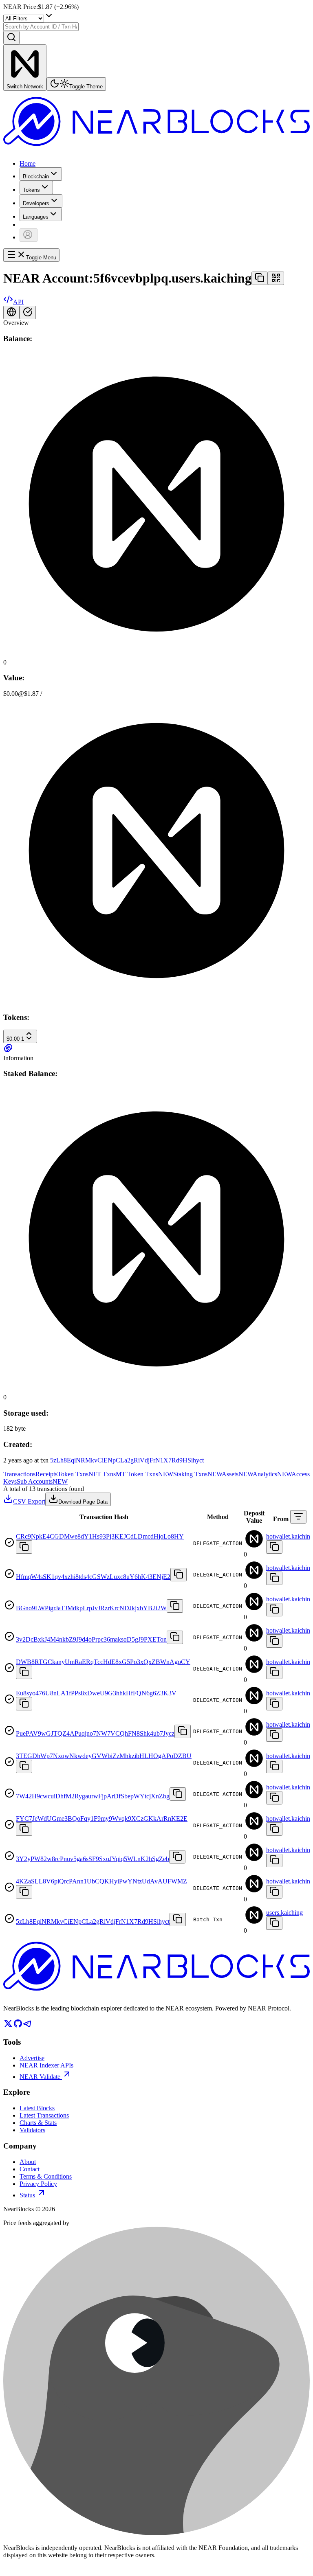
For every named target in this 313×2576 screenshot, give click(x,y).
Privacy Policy (38, 2184)
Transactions (19, 1474)
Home (28, 163)
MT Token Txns (144, 1474)
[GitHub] (18, 2026)
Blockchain (36, 176)
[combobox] (41, 27)
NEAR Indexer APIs (46, 2065)
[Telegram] (28, 2026)
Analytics (272, 1474)
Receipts (46, 1474)
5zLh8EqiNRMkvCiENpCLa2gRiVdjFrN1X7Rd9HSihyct (127, 1460)
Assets (237, 1474)
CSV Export (29, 1501)
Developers (36, 203)
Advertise (32, 2058)
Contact (30, 2169)
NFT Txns (102, 1474)
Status (27, 2195)
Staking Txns (197, 1474)
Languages (36, 217)
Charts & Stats (38, 2123)
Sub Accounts (42, 1481)
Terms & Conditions (46, 2176)
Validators (32, 2130)
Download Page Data (83, 1502)
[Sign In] (29, 235)
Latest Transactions (44, 2115)
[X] (8, 2026)
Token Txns (73, 1474)
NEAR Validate (40, 2077)
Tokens (31, 190)
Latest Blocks (37, 2108)
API (18, 302)
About (28, 2162)
